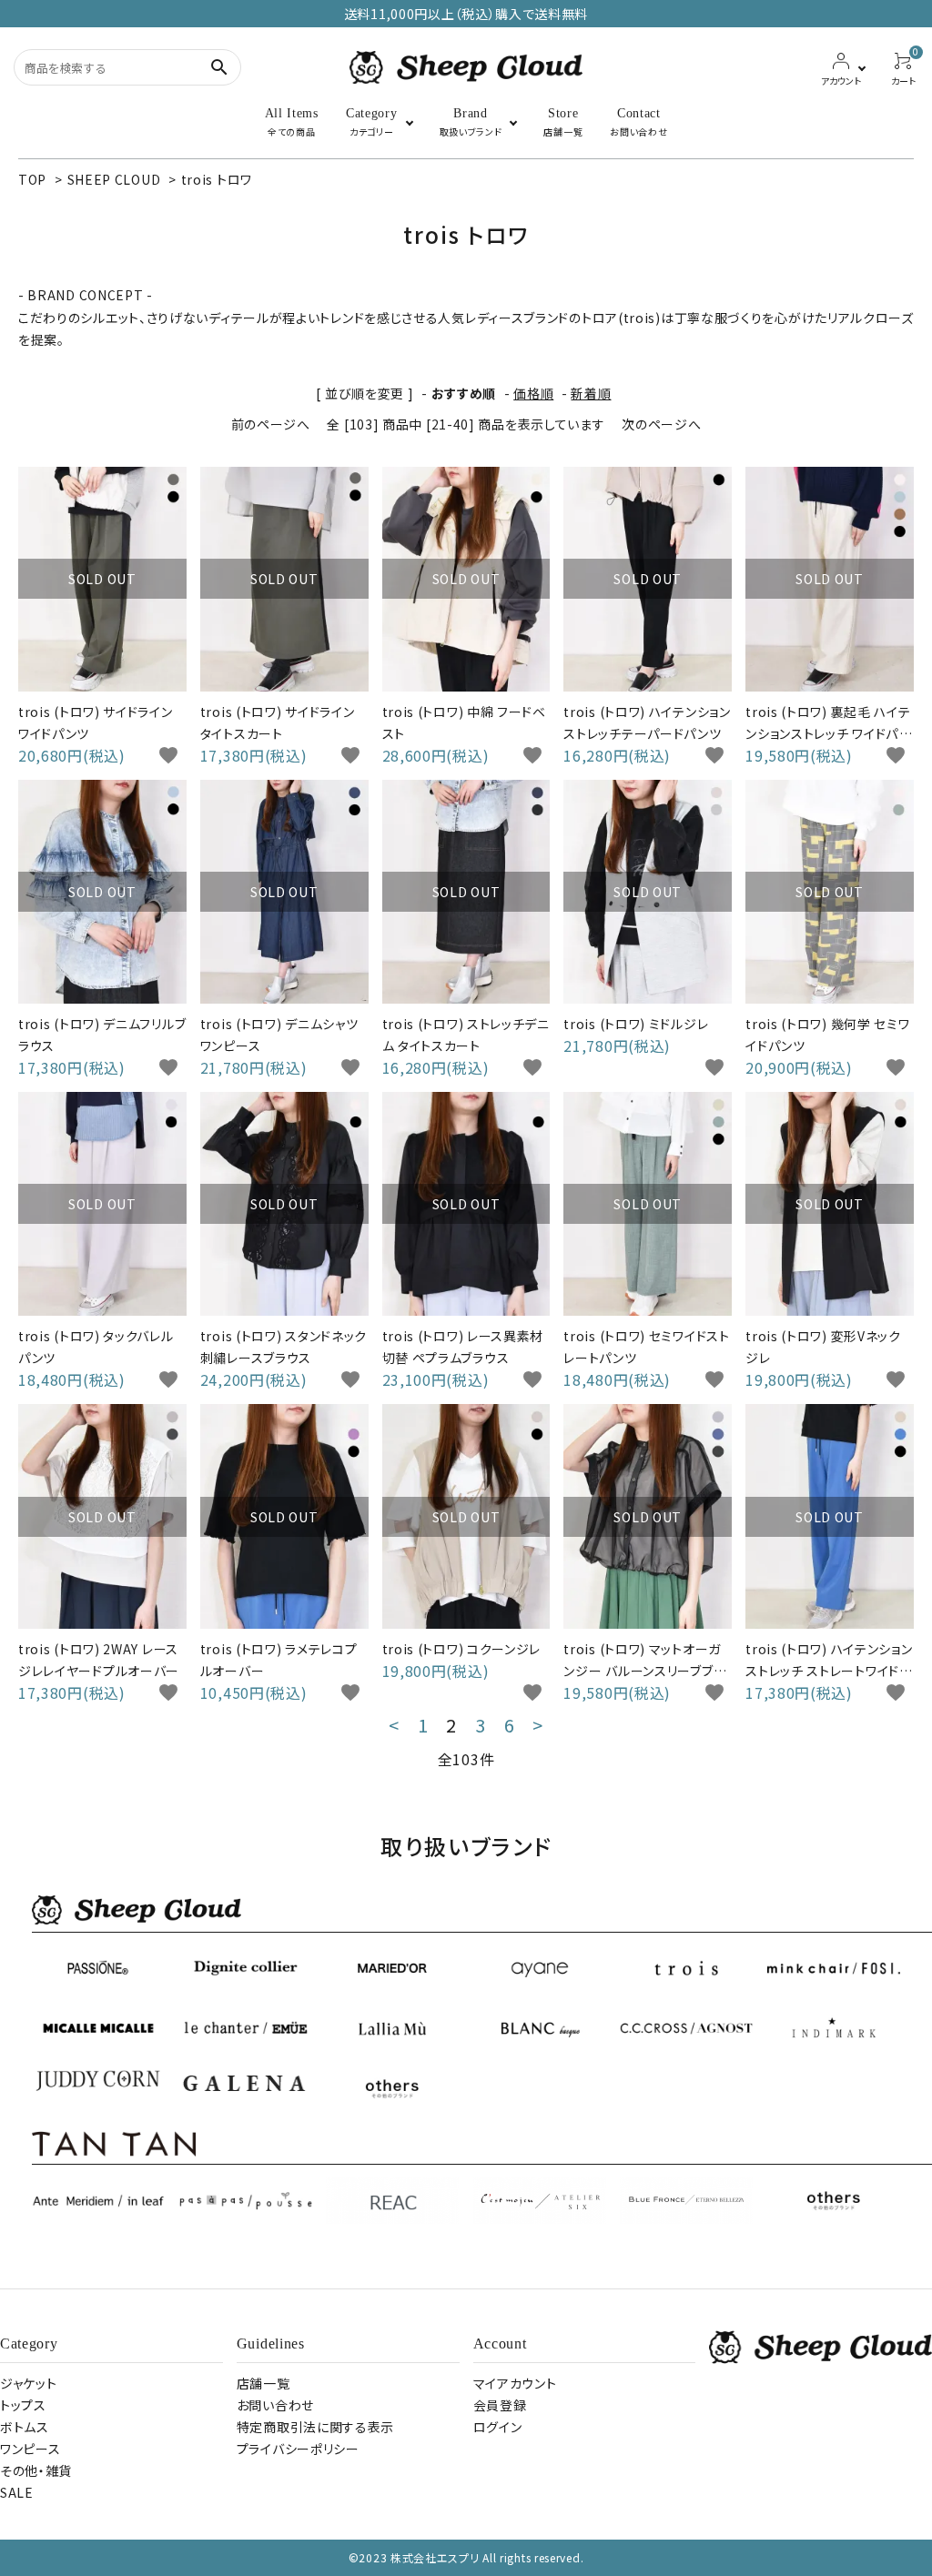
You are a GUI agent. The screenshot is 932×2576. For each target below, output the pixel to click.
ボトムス (25, 2427)
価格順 (533, 393)
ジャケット (29, 2383)
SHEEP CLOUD (114, 179)
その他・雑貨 (36, 2470)
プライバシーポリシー (298, 2449)
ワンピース (30, 2449)
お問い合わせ (275, 2405)
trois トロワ (217, 179)
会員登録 (500, 2405)
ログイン (498, 2427)
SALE (17, 2492)
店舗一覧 (263, 2383)
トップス (23, 2405)
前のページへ (271, 424)
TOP (32, 179)
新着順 (591, 393)
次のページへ (661, 424)
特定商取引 (315, 2427)
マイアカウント (515, 2383)
